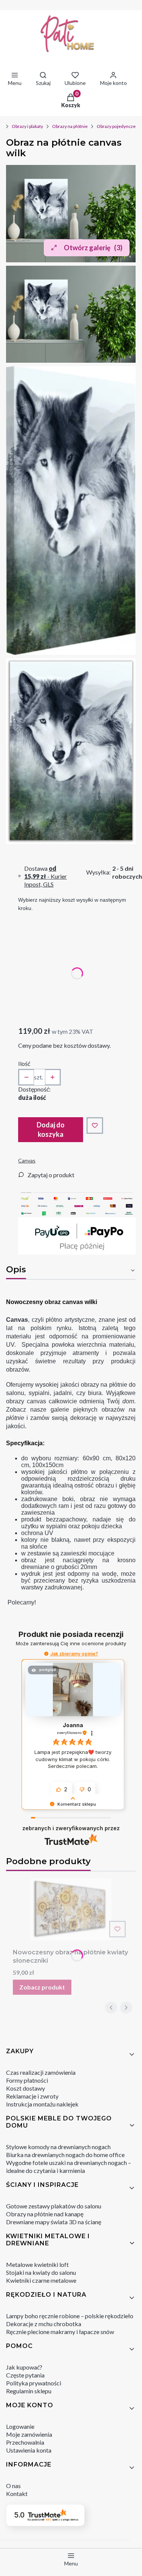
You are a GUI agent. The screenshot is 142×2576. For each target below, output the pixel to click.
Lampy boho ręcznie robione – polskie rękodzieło (70, 2316)
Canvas (27, 1160)
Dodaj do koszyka (51, 1129)
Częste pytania (25, 2375)
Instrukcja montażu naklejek (42, 2104)
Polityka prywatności (34, 2383)
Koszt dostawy (25, 2088)
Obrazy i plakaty (27, 126)
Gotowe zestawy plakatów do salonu (54, 2206)
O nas (13, 2486)
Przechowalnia (25, 2442)
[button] (46, 1654)
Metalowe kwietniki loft (37, 2264)
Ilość (24, 1063)
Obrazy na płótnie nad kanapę (45, 2214)
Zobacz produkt (42, 1987)
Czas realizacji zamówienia (41, 2072)
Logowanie (20, 2426)
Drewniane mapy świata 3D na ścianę (54, 2222)
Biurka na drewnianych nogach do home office (65, 2155)
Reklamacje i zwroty (32, 2096)
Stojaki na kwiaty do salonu (41, 2272)
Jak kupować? (24, 2367)
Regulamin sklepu (29, 2391)
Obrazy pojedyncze (116, 126)
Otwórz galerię (93, 248)
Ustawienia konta (29, 2450)
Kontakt (17, 2494)
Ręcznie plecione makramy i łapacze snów (60, 2332)
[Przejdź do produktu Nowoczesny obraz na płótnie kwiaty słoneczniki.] (71, 1909)
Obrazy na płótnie (70, 126)
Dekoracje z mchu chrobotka (44, 2324)
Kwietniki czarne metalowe (41, 2280)
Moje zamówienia (29, 2434)
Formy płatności (27, 2080)
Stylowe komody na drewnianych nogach (58, 2147)
